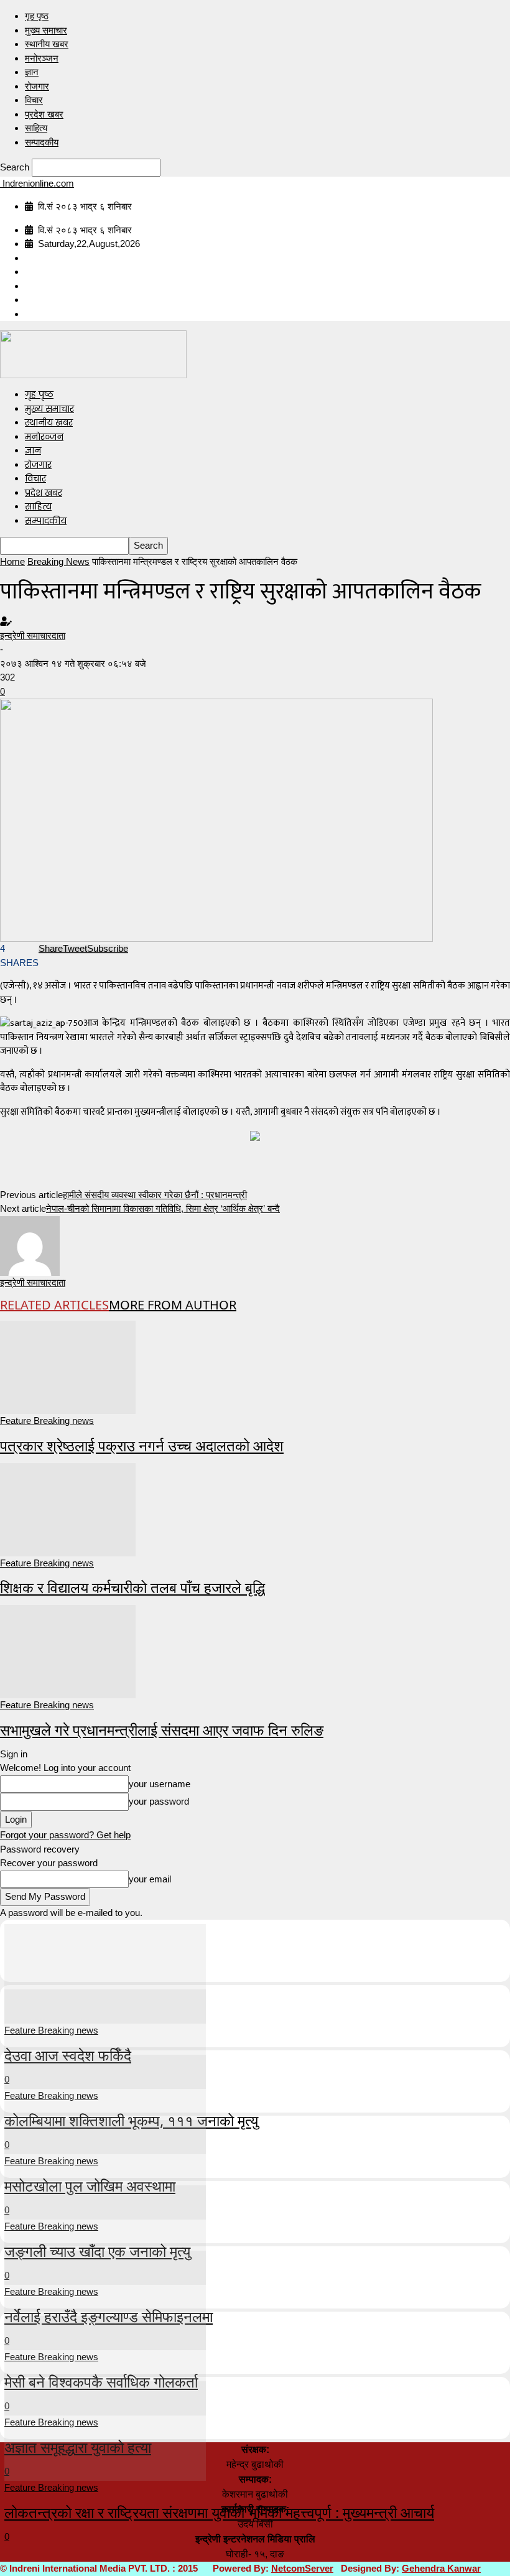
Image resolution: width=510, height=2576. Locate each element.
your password (159, 1801)
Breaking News (58, 561)
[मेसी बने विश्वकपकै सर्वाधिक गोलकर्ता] (105, 2299)
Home (12, 561)
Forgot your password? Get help (65, 1835)
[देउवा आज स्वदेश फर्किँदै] (105, 1973)
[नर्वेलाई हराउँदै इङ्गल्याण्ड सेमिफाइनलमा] (105, 2234)
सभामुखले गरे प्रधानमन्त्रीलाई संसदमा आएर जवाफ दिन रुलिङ (162, 1730)
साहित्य (36, 128)
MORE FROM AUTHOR (173, 1305)
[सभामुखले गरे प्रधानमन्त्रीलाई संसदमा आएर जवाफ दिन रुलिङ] (68, 1651)
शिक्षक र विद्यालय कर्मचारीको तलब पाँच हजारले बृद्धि (132, 1587)
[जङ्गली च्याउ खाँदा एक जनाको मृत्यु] (105, 2169)
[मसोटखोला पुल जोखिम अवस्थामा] (105, 2104)
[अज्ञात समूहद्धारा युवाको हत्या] (105, 2365)
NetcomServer (302, 2568)
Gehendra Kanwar (441, 2568)
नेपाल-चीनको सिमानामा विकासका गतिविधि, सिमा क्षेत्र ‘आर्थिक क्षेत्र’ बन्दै (163, 1208)
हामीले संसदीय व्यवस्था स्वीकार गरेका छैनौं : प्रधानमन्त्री (155, 1195)
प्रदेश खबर (44, 114)
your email (150, 1879)
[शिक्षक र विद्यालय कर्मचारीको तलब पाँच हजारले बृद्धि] (68, 1508)
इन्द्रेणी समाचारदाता (33, 635)
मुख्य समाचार (46, 30)
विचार (34, 100)
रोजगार (37, 86)
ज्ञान (32, 72)
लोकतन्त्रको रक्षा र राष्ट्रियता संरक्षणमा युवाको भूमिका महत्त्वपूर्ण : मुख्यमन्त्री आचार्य (219, 2512)
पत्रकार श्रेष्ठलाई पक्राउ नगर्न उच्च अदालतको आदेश (142, 1445)
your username (160, 1784)
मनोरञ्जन (42, 58)
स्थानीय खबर (47, 44)
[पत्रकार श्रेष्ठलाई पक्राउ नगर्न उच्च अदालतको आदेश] (68, 1366)
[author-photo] (30, 1244)
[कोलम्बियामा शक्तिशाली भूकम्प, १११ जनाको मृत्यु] (105, 2038)
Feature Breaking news (47, 1421)
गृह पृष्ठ (37, 16)
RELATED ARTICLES (54, 1305)
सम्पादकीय (42, 142)
